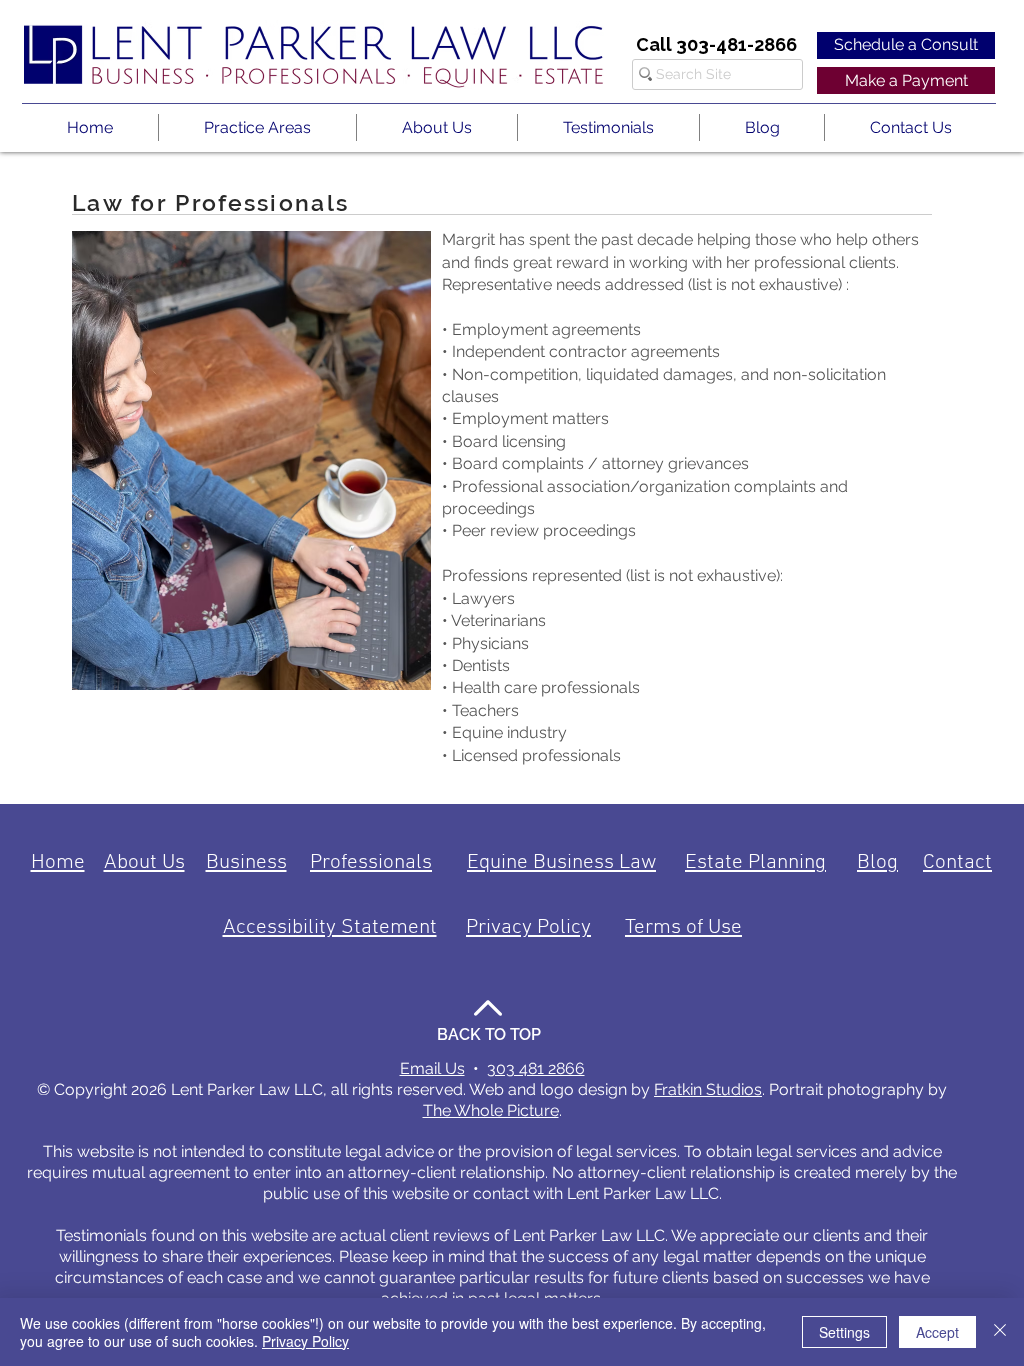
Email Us (432, 1068)
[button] (257, 127)
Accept (937, 1332)
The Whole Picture (491, 1110)
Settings (844, 1332)
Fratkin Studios (708, 1089)
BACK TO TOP (489, 1034)
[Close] (1000, 1332)
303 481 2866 (536, 1068)
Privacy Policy (305, 1341)
